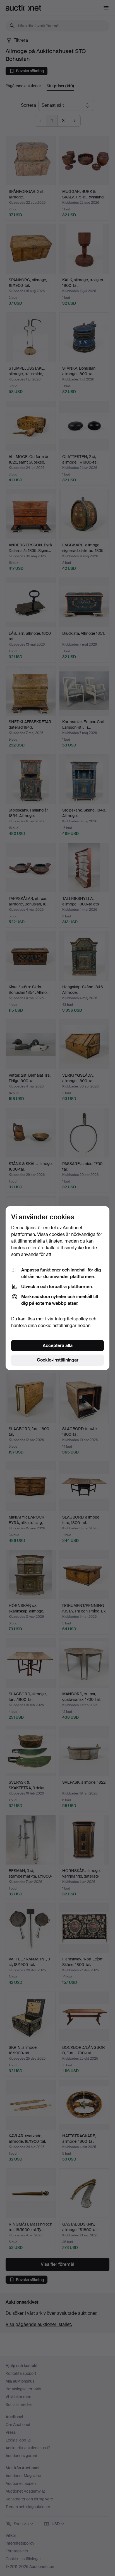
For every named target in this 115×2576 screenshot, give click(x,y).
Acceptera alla (58, 1346)
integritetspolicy (71, 1319)
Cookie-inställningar (58, 1360)
